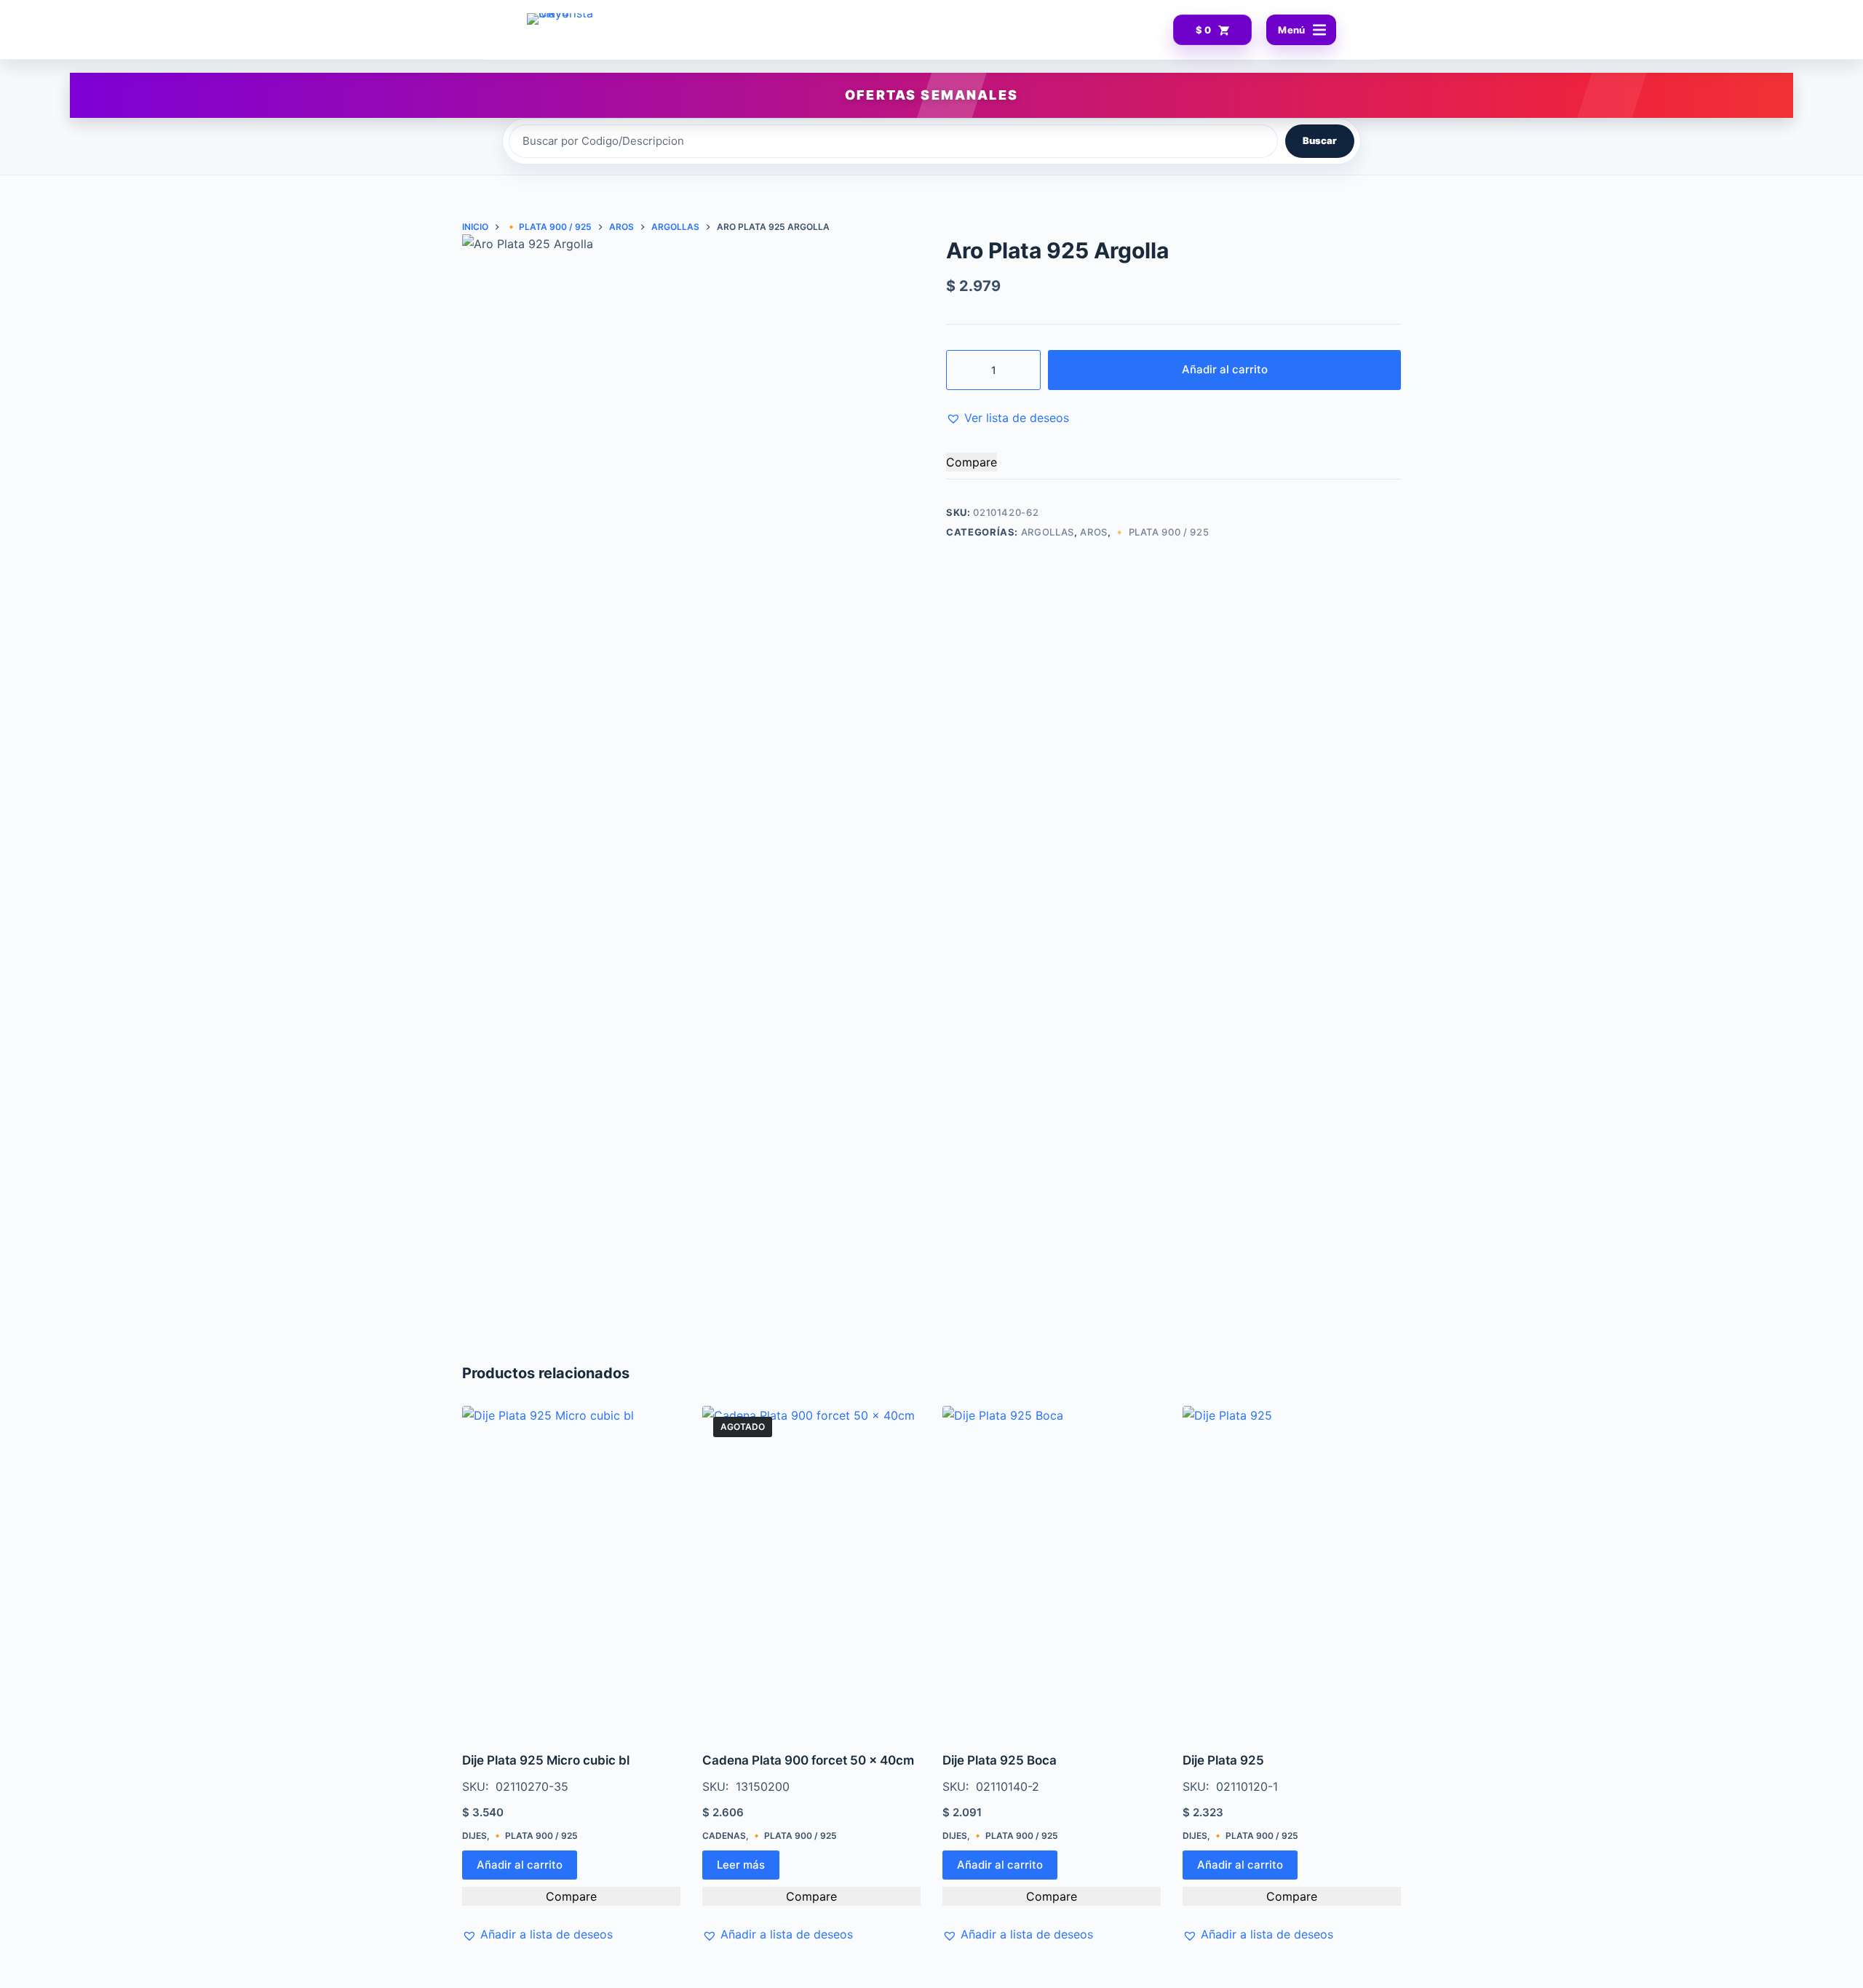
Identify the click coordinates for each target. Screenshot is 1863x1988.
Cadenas (724, 1836)
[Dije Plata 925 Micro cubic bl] (571, 1570)
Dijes (474, 1836)
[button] (1008, 418)
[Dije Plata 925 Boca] (1052, 1570)
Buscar (1320, 140)
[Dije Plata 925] (1292, 1570)
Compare (972, 462)
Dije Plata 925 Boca (1000, 1760)
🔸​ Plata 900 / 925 (1161, 532)
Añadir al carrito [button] (520, 1865)
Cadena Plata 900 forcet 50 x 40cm (808, 1760)
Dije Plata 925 (1223, 1760)
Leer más (741, 1865)
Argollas (1048, 532)
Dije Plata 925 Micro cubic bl (546, 1760)
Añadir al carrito (1225, 369)
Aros (1094, 532)
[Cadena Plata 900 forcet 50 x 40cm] (811, 1570)
